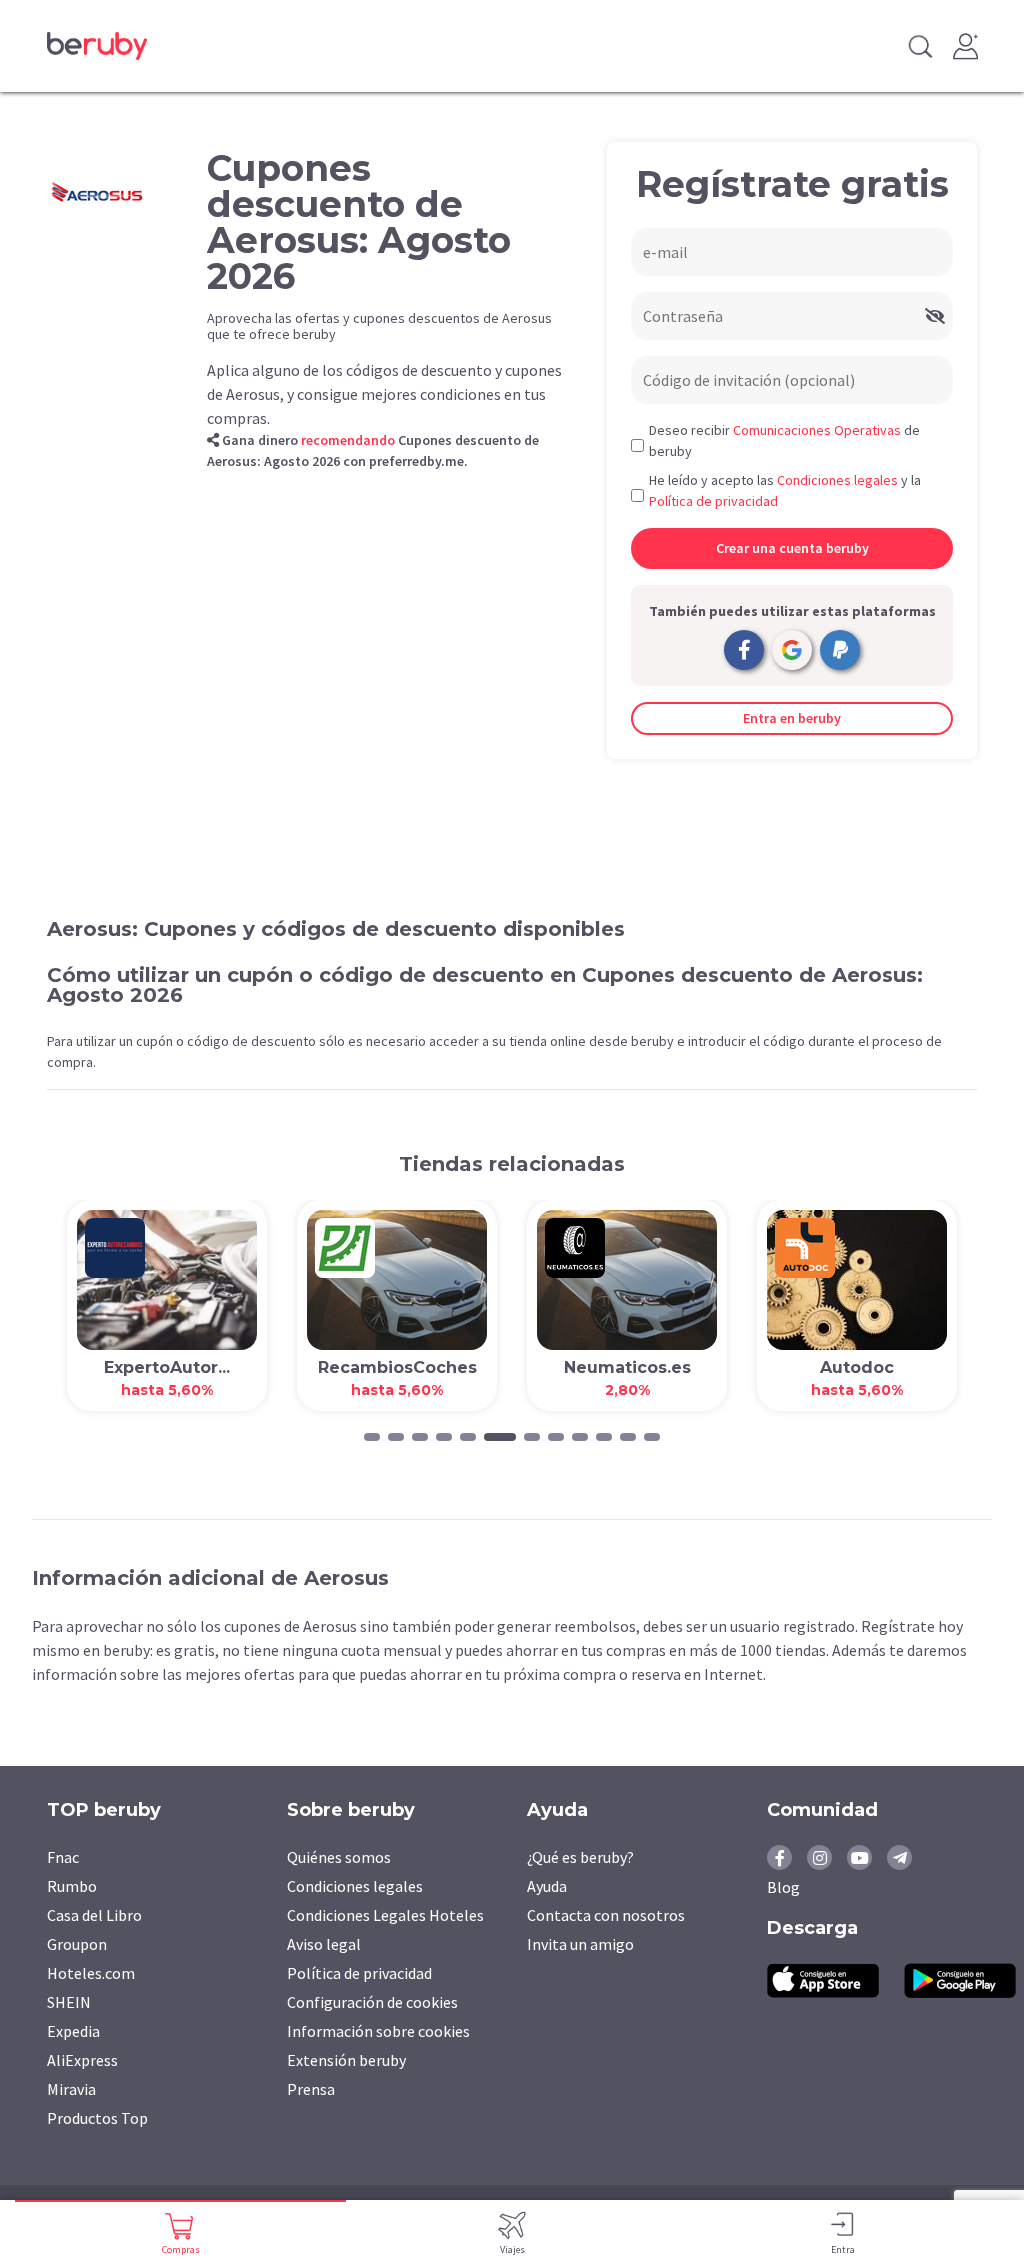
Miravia (71, 2089)
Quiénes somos (339, 1857)
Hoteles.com (91, 1973)
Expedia (73, 2031)
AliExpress (82, 2060)
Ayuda (547, 1886)
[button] (372, 1437)
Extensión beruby (346, 2060)
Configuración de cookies (372, 2002)
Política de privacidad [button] (713, 501)
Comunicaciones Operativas (817, 430)
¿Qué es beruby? (580, 1857)
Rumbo (72, 1886)
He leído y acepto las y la (785, 490)
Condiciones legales (355, 1886)
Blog (783, 1887)
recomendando (348, 440)
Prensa (311, 2089)
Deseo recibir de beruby (784, 440)
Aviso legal (324, 1944)
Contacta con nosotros (606, 1915)
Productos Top (97, 2118)
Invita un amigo (580, 1944)
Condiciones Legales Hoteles (385, 1915)
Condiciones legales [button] (837, 480)
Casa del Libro (94, 1915)
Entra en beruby (792, 718)
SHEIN (69, 2002)
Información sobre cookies (378, 2031)
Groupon (77, 1944)
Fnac (63, 1857)
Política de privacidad (359, 1973)
